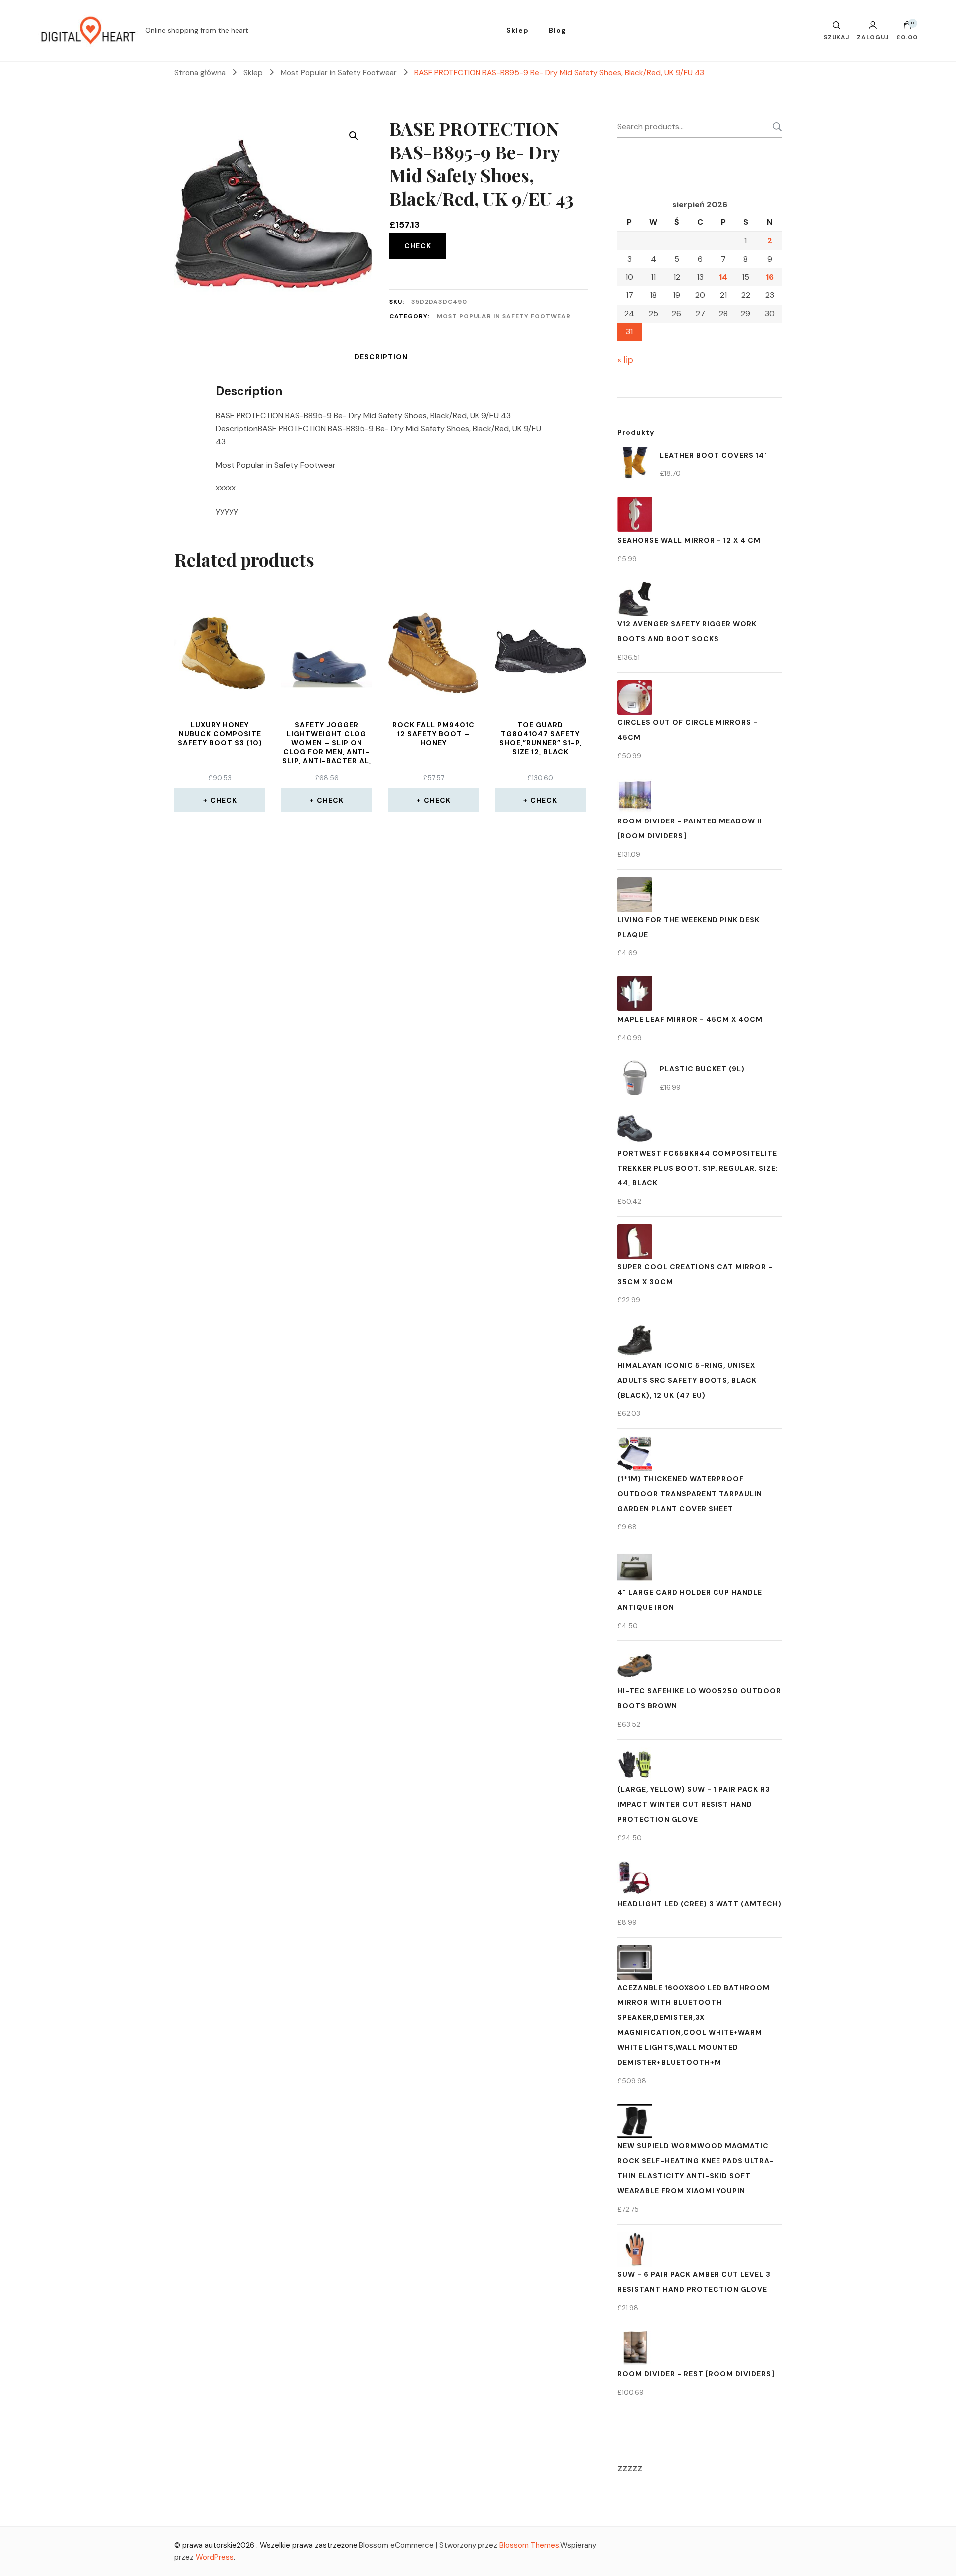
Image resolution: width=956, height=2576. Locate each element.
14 (723, 277)
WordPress (215, 2557)
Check (418, 246)
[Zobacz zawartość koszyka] (907, 28)
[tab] (381, 357)
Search (774, 127)
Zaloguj (873, 37)
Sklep (518, 30)
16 (770, 277)
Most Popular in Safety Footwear (504, 316)
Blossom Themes (529, 2545)
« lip (625, 360)
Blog (557, 30)
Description (381, 357)
